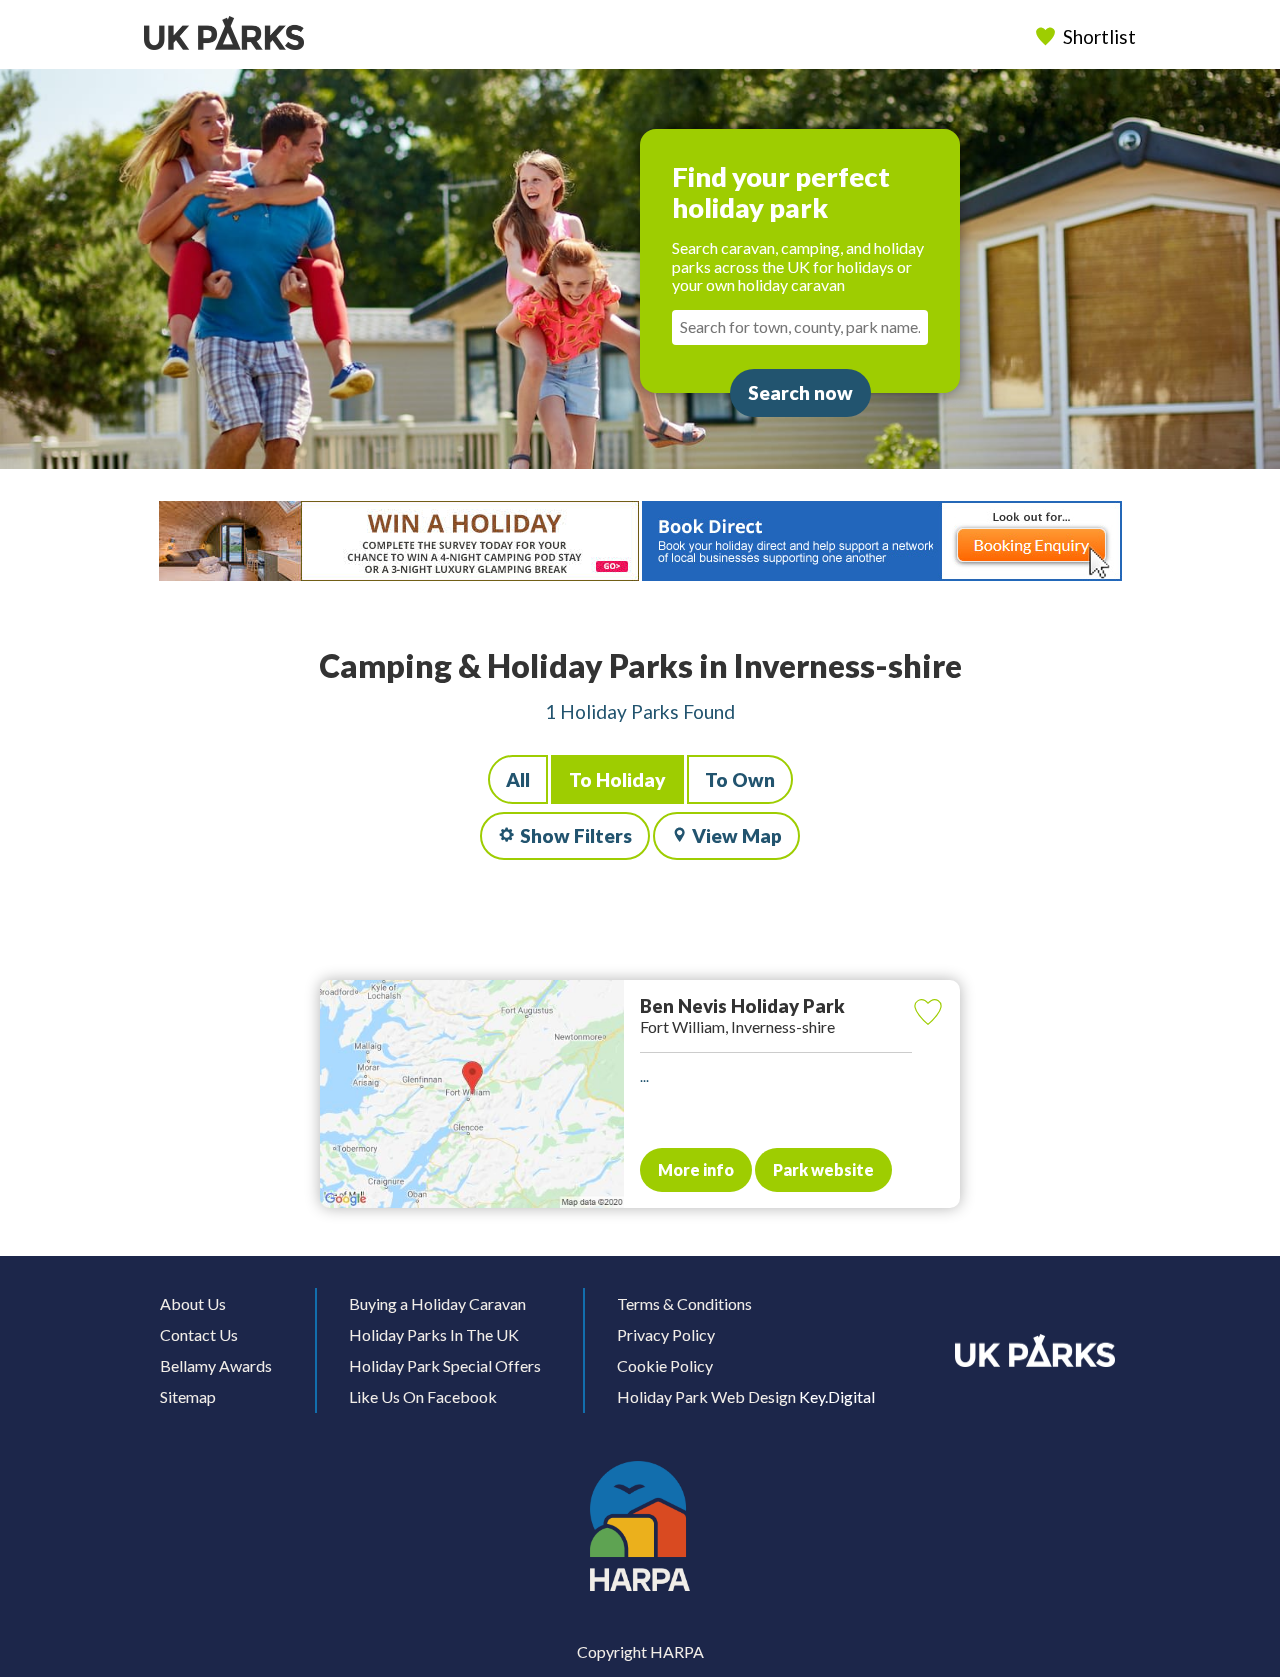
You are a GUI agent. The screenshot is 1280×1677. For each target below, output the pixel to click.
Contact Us (199, 1334)
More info (696, 1169)
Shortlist (1099, 36)
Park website (823, 1169)
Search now (800, 392)
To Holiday (617, 779)
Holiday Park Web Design (706, 1396)
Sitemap (188, 1396)
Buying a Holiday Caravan (437, 1303)
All (518, 779)
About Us (193, 1303)
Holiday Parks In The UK (434, 1334)
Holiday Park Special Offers (445, 1365)
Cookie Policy (665, 1365)
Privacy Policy (666, 1334)
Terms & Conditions (684, 1303)
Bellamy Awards (216, 1365)
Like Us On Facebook (423, 1396)
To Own (740, 779)
